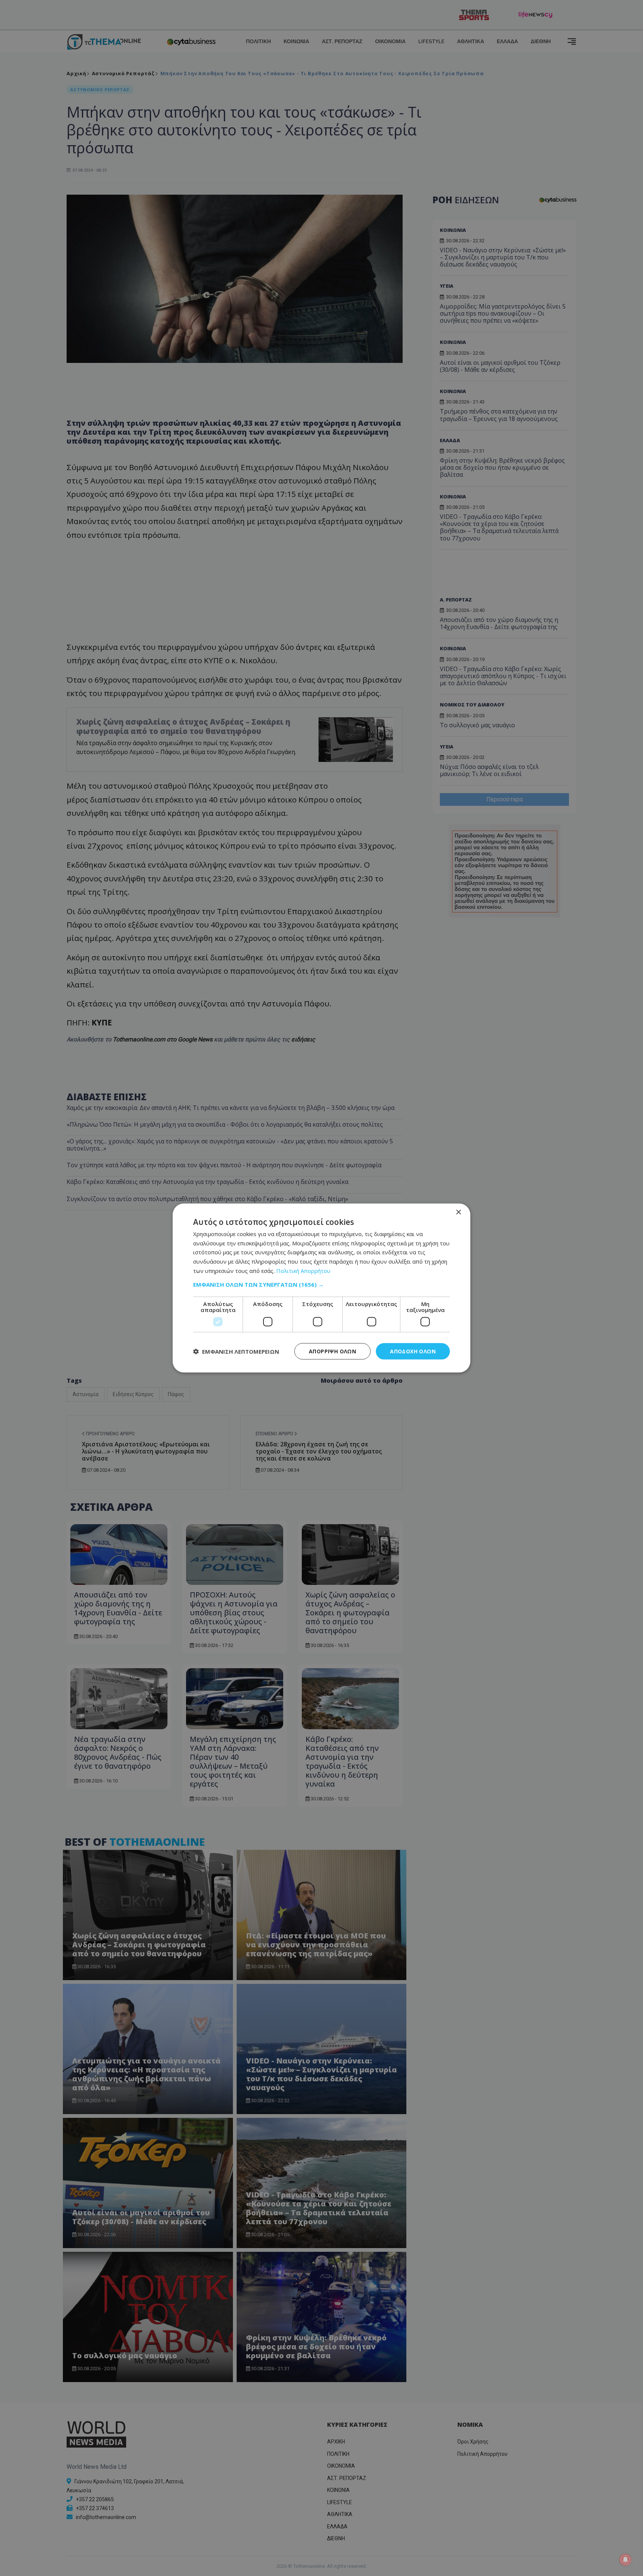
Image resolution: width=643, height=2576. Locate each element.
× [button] (458, 1212)
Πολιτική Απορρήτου (303, 1270)
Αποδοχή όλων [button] (413, 1351)
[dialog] (321, 1288)
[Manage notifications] (626, 2560)
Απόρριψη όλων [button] (332, 1351)
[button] (321, 1284)
